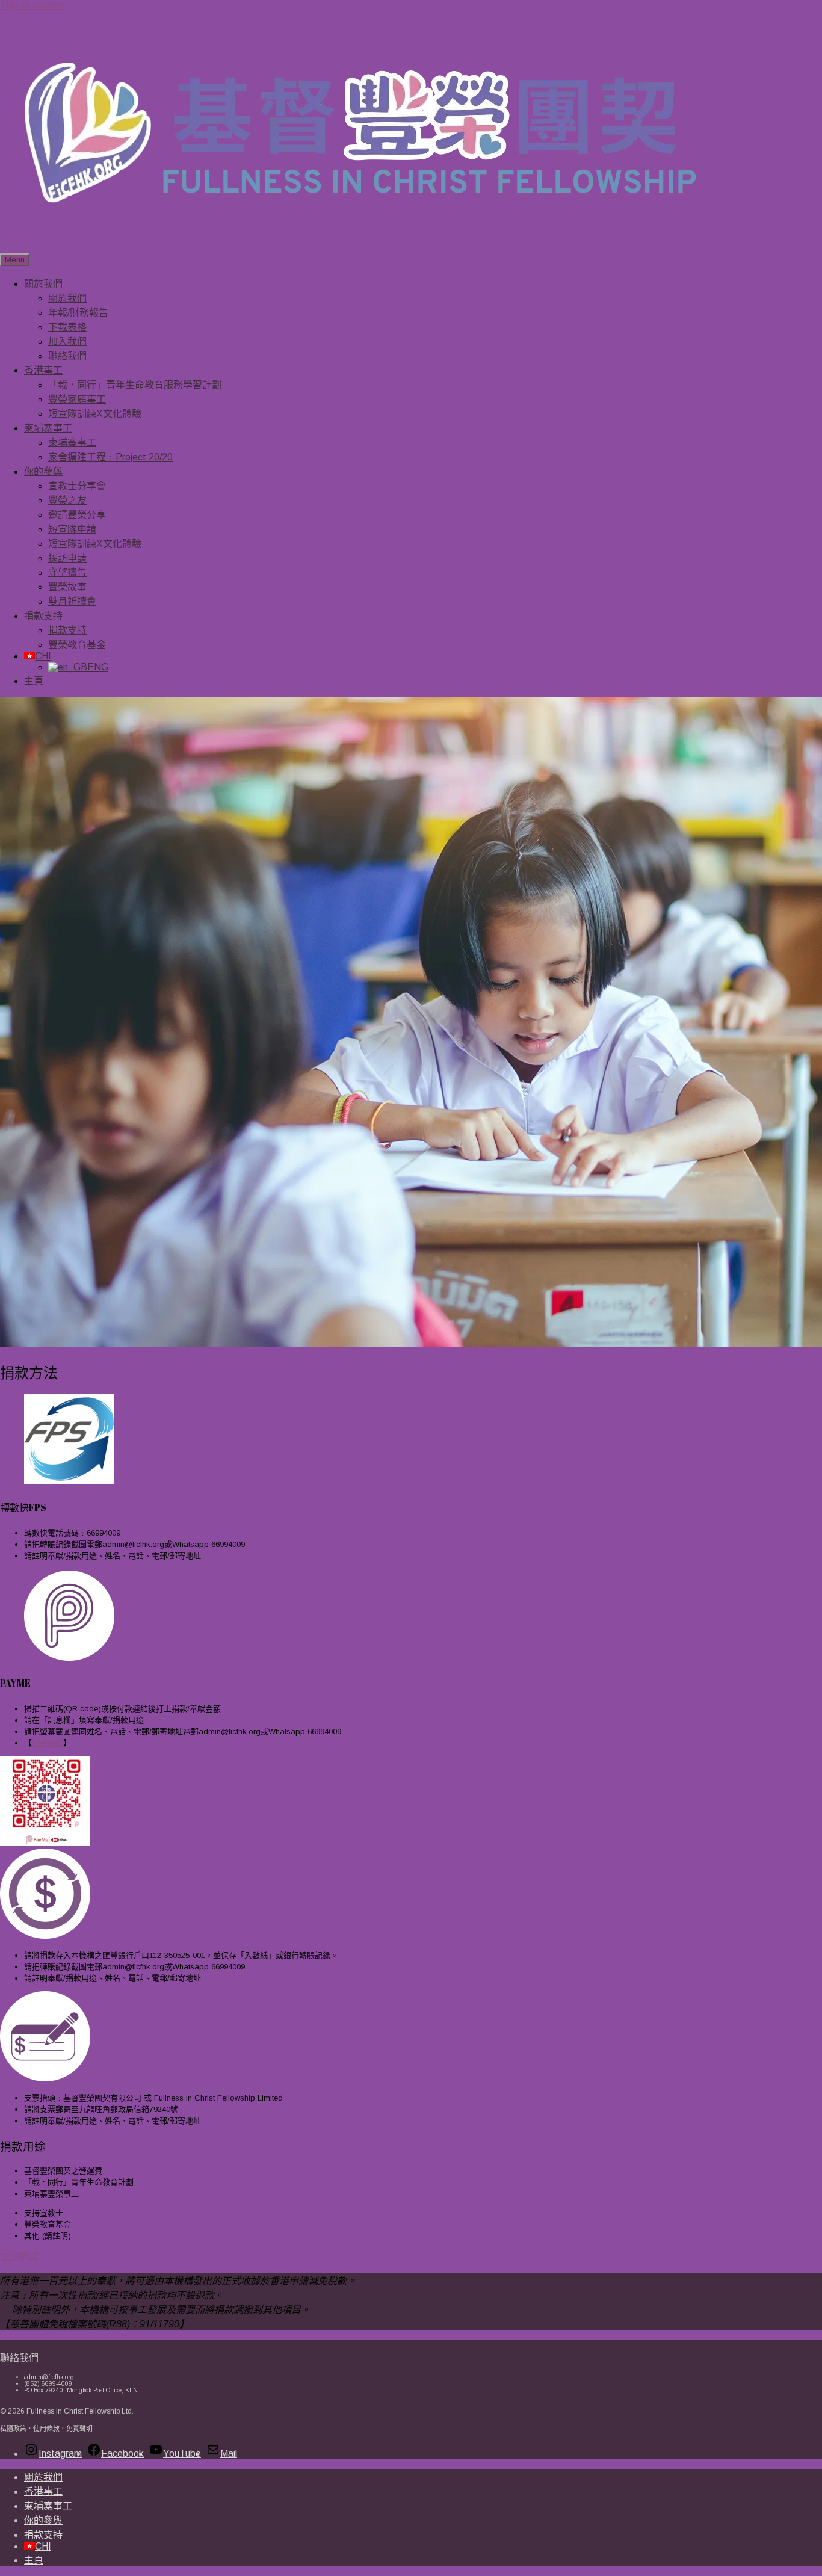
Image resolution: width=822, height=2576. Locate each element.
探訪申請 (67, 558)
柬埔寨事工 (48, 428)
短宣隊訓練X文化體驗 (95, 414)
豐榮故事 (67, 587)
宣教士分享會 (77, 486)
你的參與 (43, 471)
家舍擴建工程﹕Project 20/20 (110, 457)
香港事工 (43, 370)
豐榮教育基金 (77, 645)
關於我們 (43, 284)
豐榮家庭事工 (77, 399)
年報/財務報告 (78, 313)
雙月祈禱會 (72, 601)
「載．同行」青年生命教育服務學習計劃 (135, 385)
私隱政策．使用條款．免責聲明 (46, 2429)
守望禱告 (67, 573)
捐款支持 (43, 616)
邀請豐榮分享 (77, 515)
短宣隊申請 (72, 529)
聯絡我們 (67, 356)
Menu (15, 260)
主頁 (34, 681)
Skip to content (32, 5)
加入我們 (67, 341)
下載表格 (67, 327)
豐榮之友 (67, 500)
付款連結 (48, 1743)
